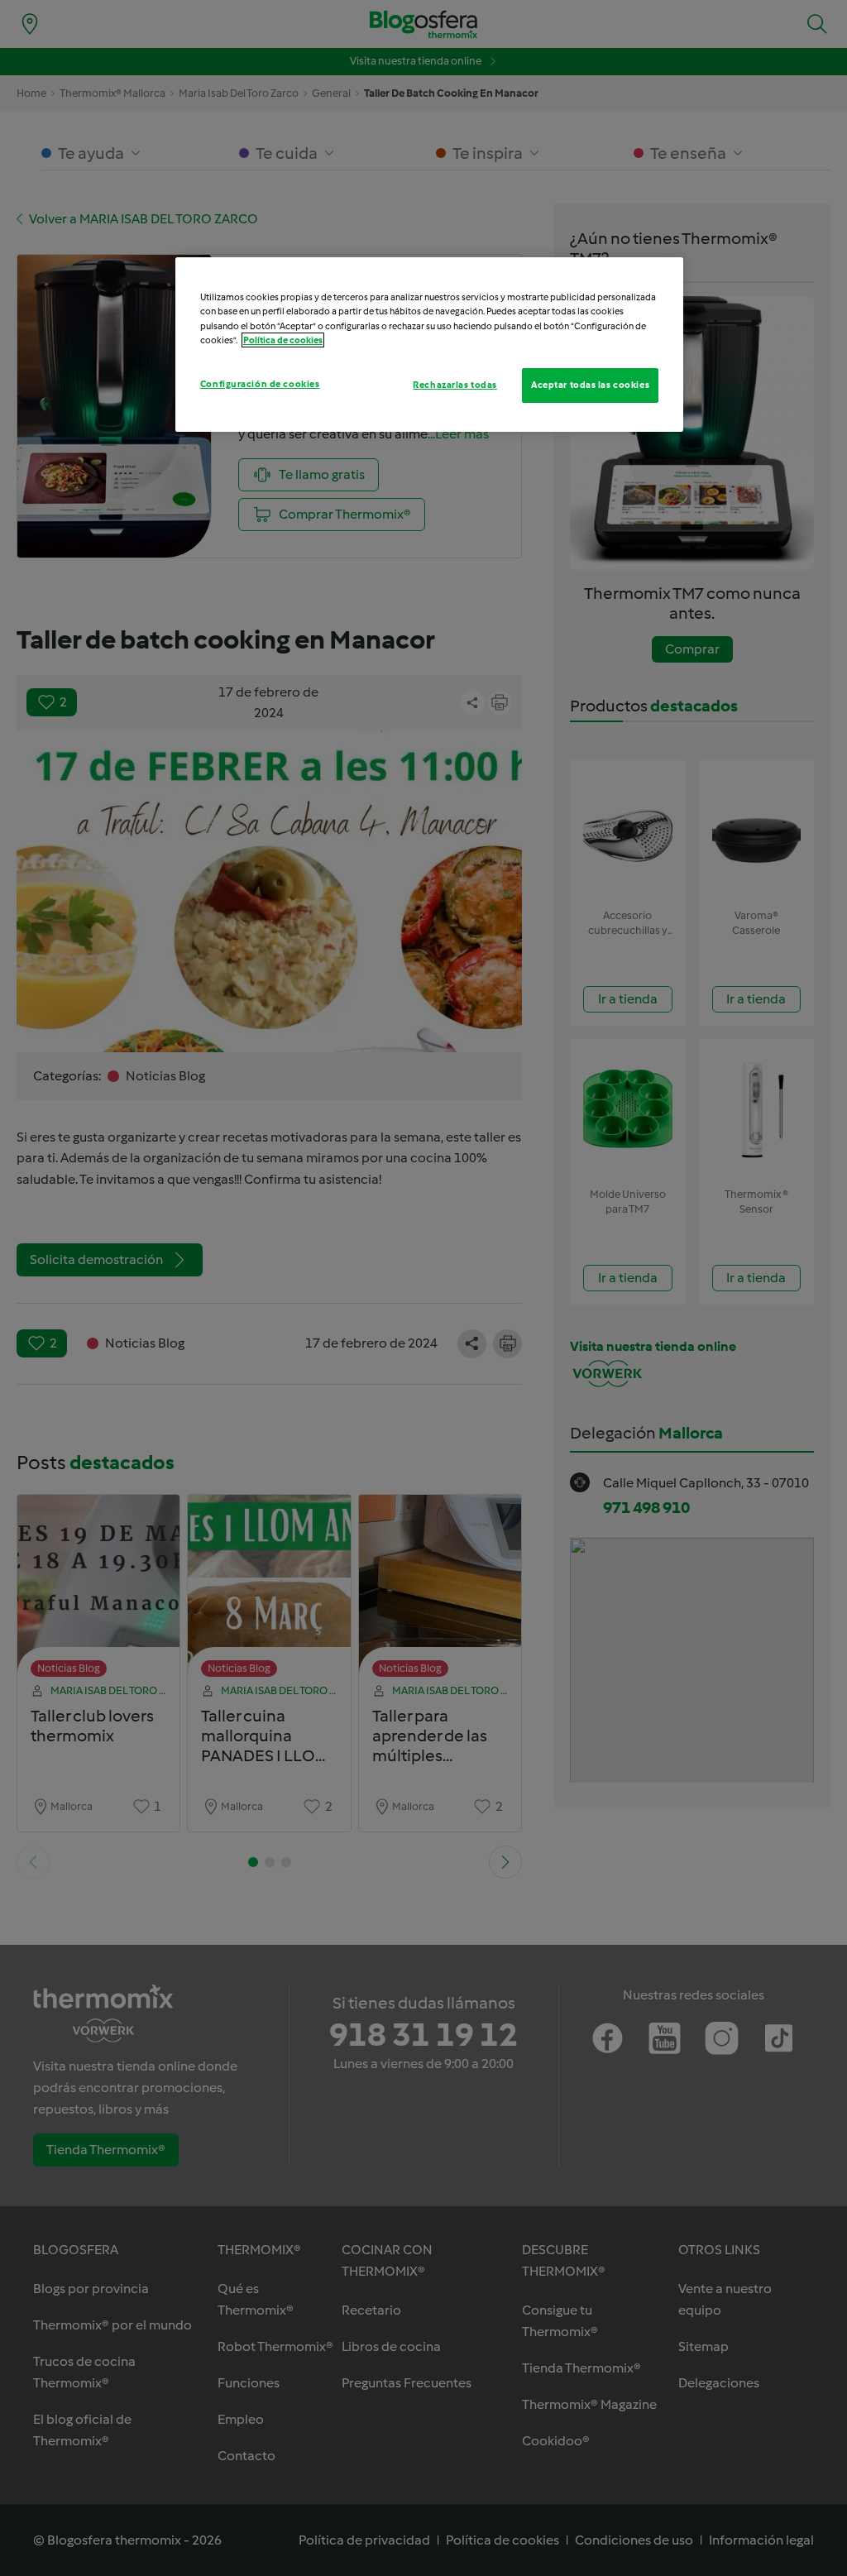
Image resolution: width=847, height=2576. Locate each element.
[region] (429, 344)
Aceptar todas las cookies (590, 385)
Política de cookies (283, 340)
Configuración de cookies (260, 384)
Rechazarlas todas (455, 385)
